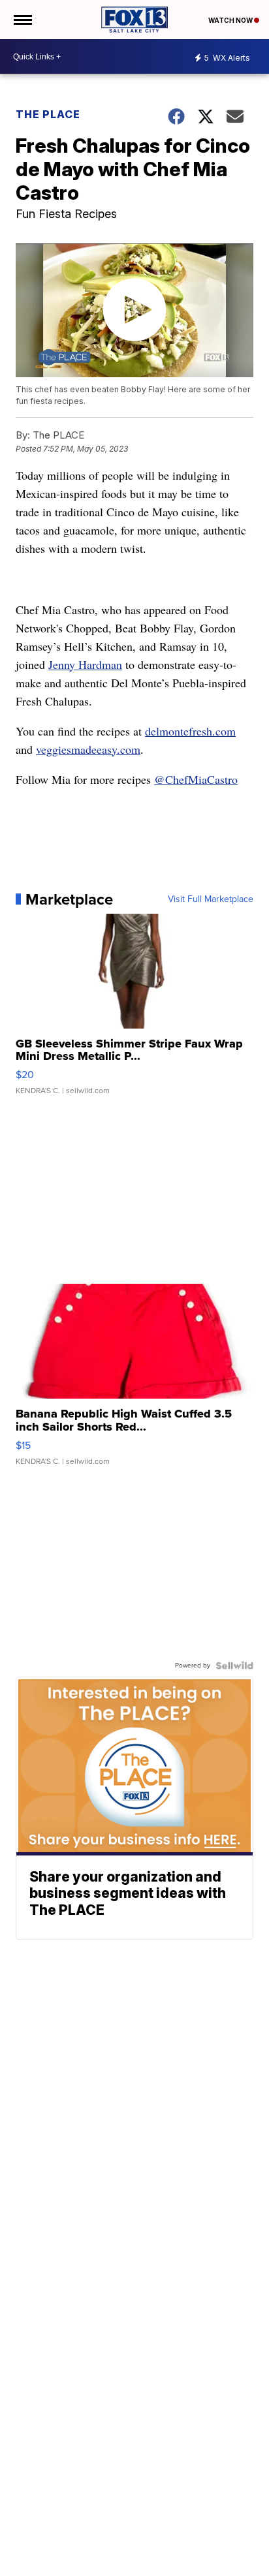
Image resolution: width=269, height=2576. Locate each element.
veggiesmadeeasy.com (88, 749)
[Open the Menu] (22, 20)
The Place (48, 114)
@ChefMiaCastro (196, 779)
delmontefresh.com (190, 731)
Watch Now (231, 20)
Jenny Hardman (85, 664)
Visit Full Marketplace (211, 899)
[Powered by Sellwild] (234, 1666)
